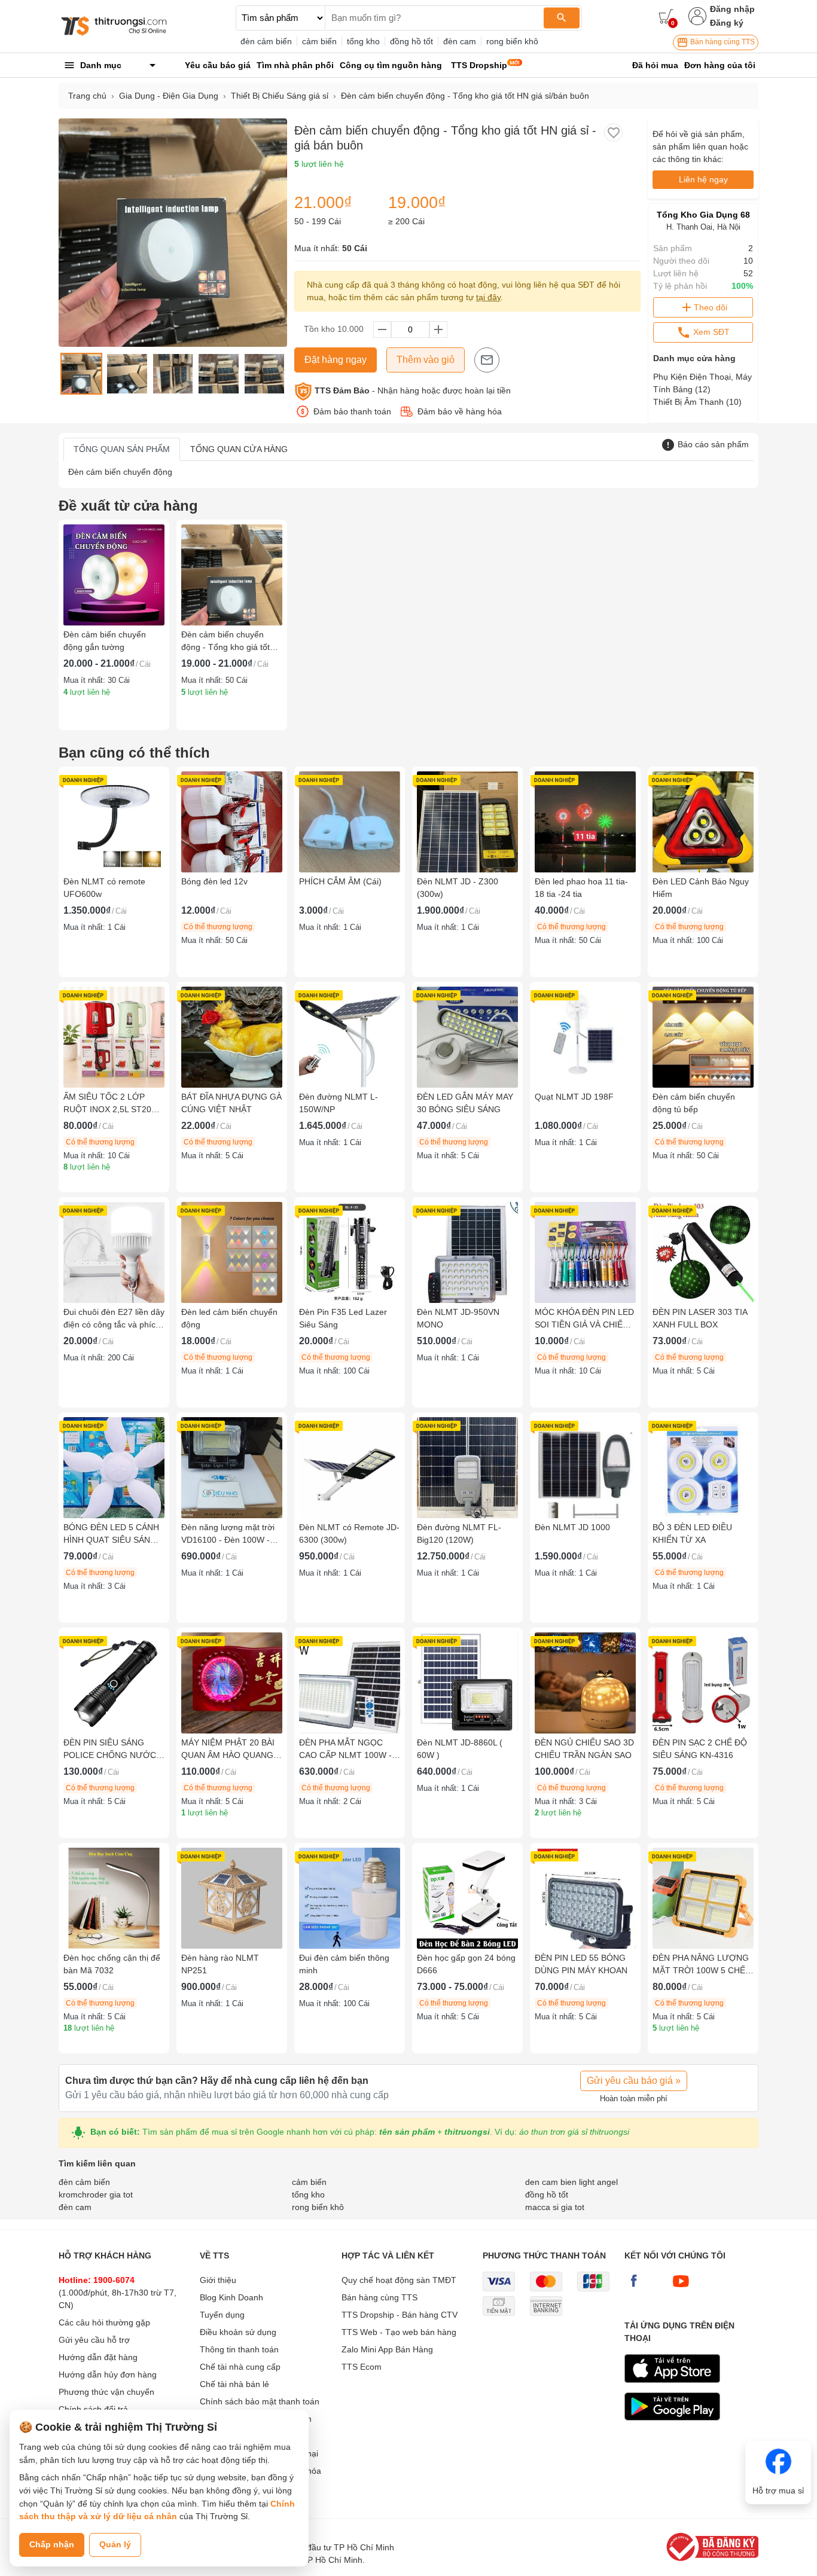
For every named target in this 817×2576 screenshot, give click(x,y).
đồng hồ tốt (411, 41)
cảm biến (319, 41)
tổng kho (363, 41)
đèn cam (460, 41)
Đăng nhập (732, 9)
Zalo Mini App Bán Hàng (387, 2349)
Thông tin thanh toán (239, 2349)
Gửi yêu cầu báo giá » (634, 2081)
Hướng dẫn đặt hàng (98, 2357)
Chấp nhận (52, 2544)
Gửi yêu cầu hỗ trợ (94, 2340)
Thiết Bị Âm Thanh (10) (697, 402)
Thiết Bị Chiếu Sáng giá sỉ (280, 96)
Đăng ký (727, 23)
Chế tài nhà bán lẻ (234, 2384)
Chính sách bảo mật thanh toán (260, 2401)
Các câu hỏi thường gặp (104, 2322)
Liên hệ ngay (703, 179)
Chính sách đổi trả (93, 2409)
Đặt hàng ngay (336, 360)
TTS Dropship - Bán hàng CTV (400, 2315)
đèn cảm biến (266, 41)
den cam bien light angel (571, 2182)
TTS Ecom (362, 2367)
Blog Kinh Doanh (231, 2297)
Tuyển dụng (222, 2315)
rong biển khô (512, 41)
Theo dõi (711, 307)
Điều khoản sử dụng (238, 2332)
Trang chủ (87, 96)
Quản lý (115, 2544)
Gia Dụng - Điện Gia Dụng (169, 96)
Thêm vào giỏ (426, 360)
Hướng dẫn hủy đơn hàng (108, 2374)
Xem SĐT (710, 332)
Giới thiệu (218, 2280)
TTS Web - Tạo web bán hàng (399, 2332)
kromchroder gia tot (96, 2195)
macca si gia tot (555, 2207)
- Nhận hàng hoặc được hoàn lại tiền (413, 390)
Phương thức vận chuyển (106, 2392)
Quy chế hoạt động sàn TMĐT (399, 2280)
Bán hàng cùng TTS (722, 42)
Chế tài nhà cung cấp (240, 2367)
